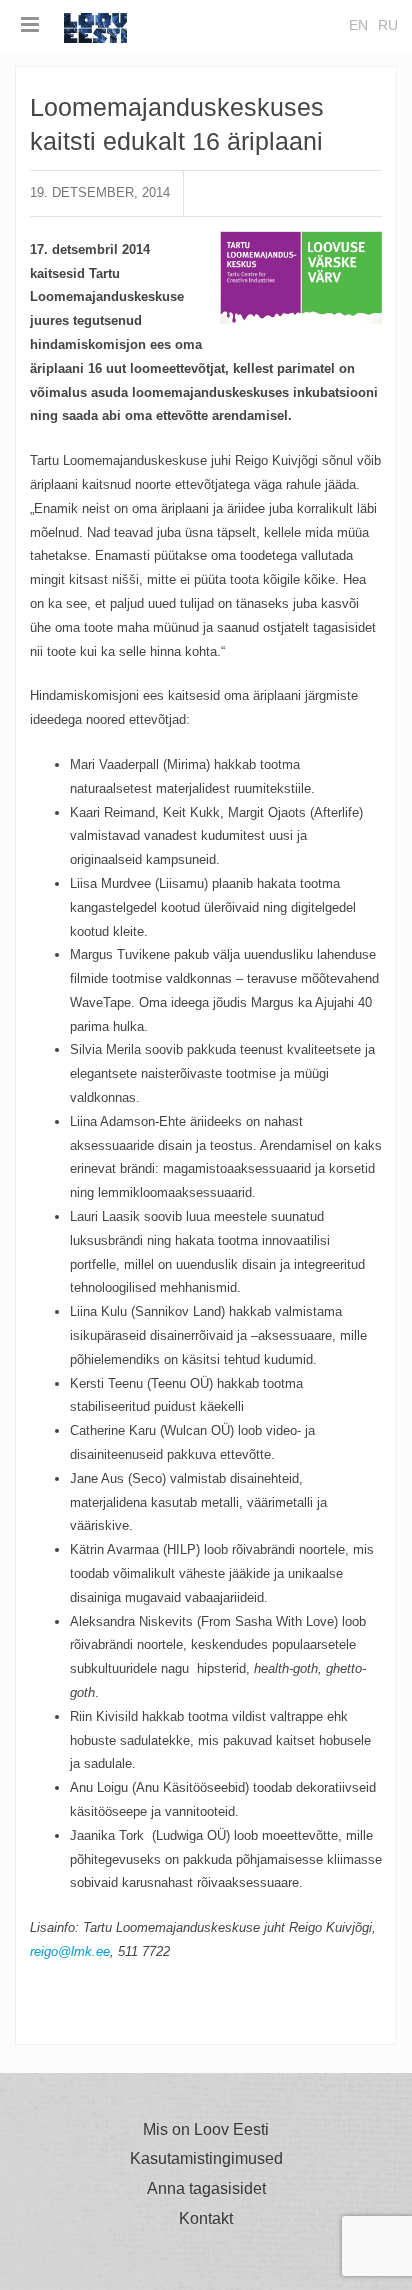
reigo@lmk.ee (70, 1951)
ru (388, 25)
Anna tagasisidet (206, 2189)
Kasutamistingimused (206, 2159)
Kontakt (206, 2219)
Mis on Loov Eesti (206, 2130)
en (358, 25)
